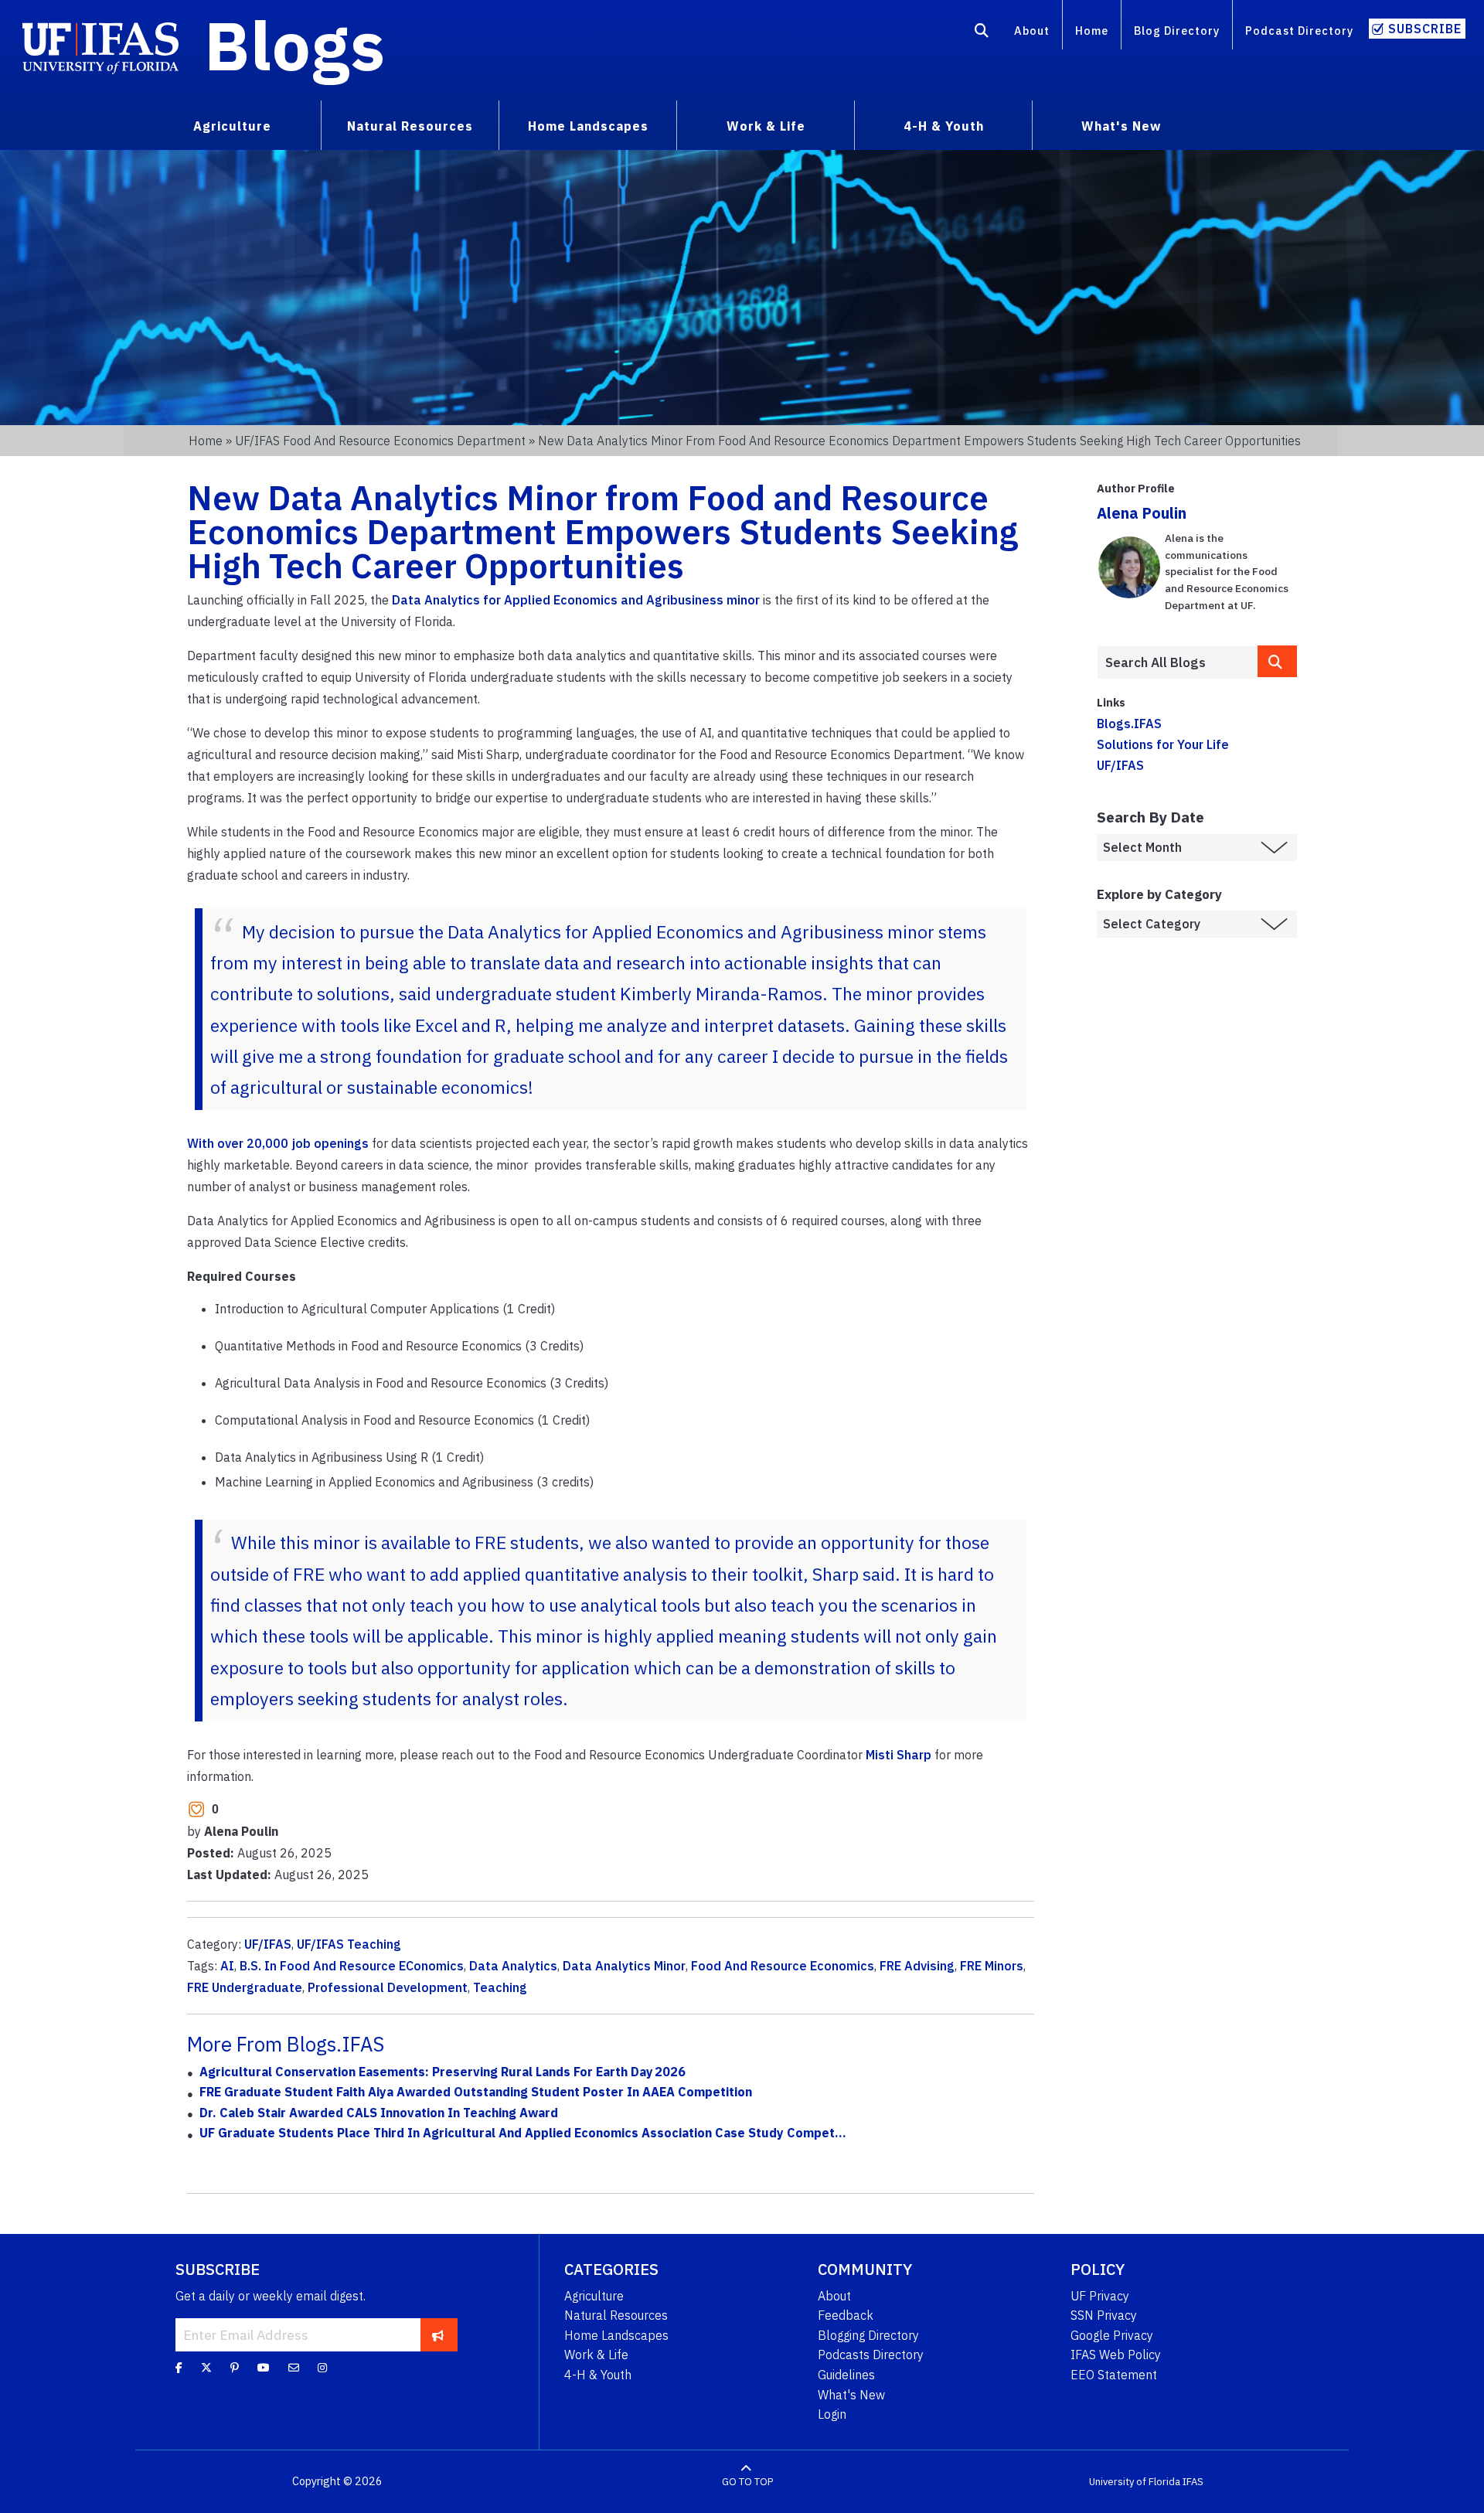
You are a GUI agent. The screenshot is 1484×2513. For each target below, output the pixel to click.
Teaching (500, 1987)
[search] (1278, 661)
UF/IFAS (268, 1944)
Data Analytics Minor (624, 1966)
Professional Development (388, 1987)
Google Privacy (1112, 2335)
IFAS (1193, 2482)
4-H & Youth (598, 2375)
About (1032, 31)
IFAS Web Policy (1116, 2355)
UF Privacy (1100, 2296)
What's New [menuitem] (1121, 126)
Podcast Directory (1299, 31)
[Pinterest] (235, 2367)
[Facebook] (179, 2367)
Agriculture (594, 2296)
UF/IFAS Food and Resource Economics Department (380, 441)
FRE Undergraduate (245, 1987)
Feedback (846, 2315)
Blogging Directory (868, 2335)
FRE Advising (917, 1966)
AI (227, 1966)
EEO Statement (1114, 2375)
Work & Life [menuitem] (766, 126)
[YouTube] (264, 2367)
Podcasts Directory (871, 2355)
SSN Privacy (1104, 2315)
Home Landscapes (616, 2335)
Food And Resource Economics (783, 1966)
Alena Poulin (1142, 513)
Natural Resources (616, 2315)
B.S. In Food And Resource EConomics (352, 1966)
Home (1092, 31)
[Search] (982, 33)
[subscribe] (438, 2334)
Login (832, 2414)
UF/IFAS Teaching (349, 1944)
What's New (851, 2395)
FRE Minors (992, 1966)
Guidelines (846, 2375)
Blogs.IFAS (1129, 724)
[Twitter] (206, 2367)
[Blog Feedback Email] (294, 2367)
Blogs (295, 45)
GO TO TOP (747, 2482)
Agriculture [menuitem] (232, 126)
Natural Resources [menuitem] (410, 126)
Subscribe (1425, 29)
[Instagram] (322, 2367)
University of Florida (1135, 2482)
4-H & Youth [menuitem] (944, 126)
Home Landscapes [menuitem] (588, 126)
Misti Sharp (899, 1755)
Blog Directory (1177, 31)
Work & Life (596, 2355)
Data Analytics (513, 1966)
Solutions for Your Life (1163, 744)
